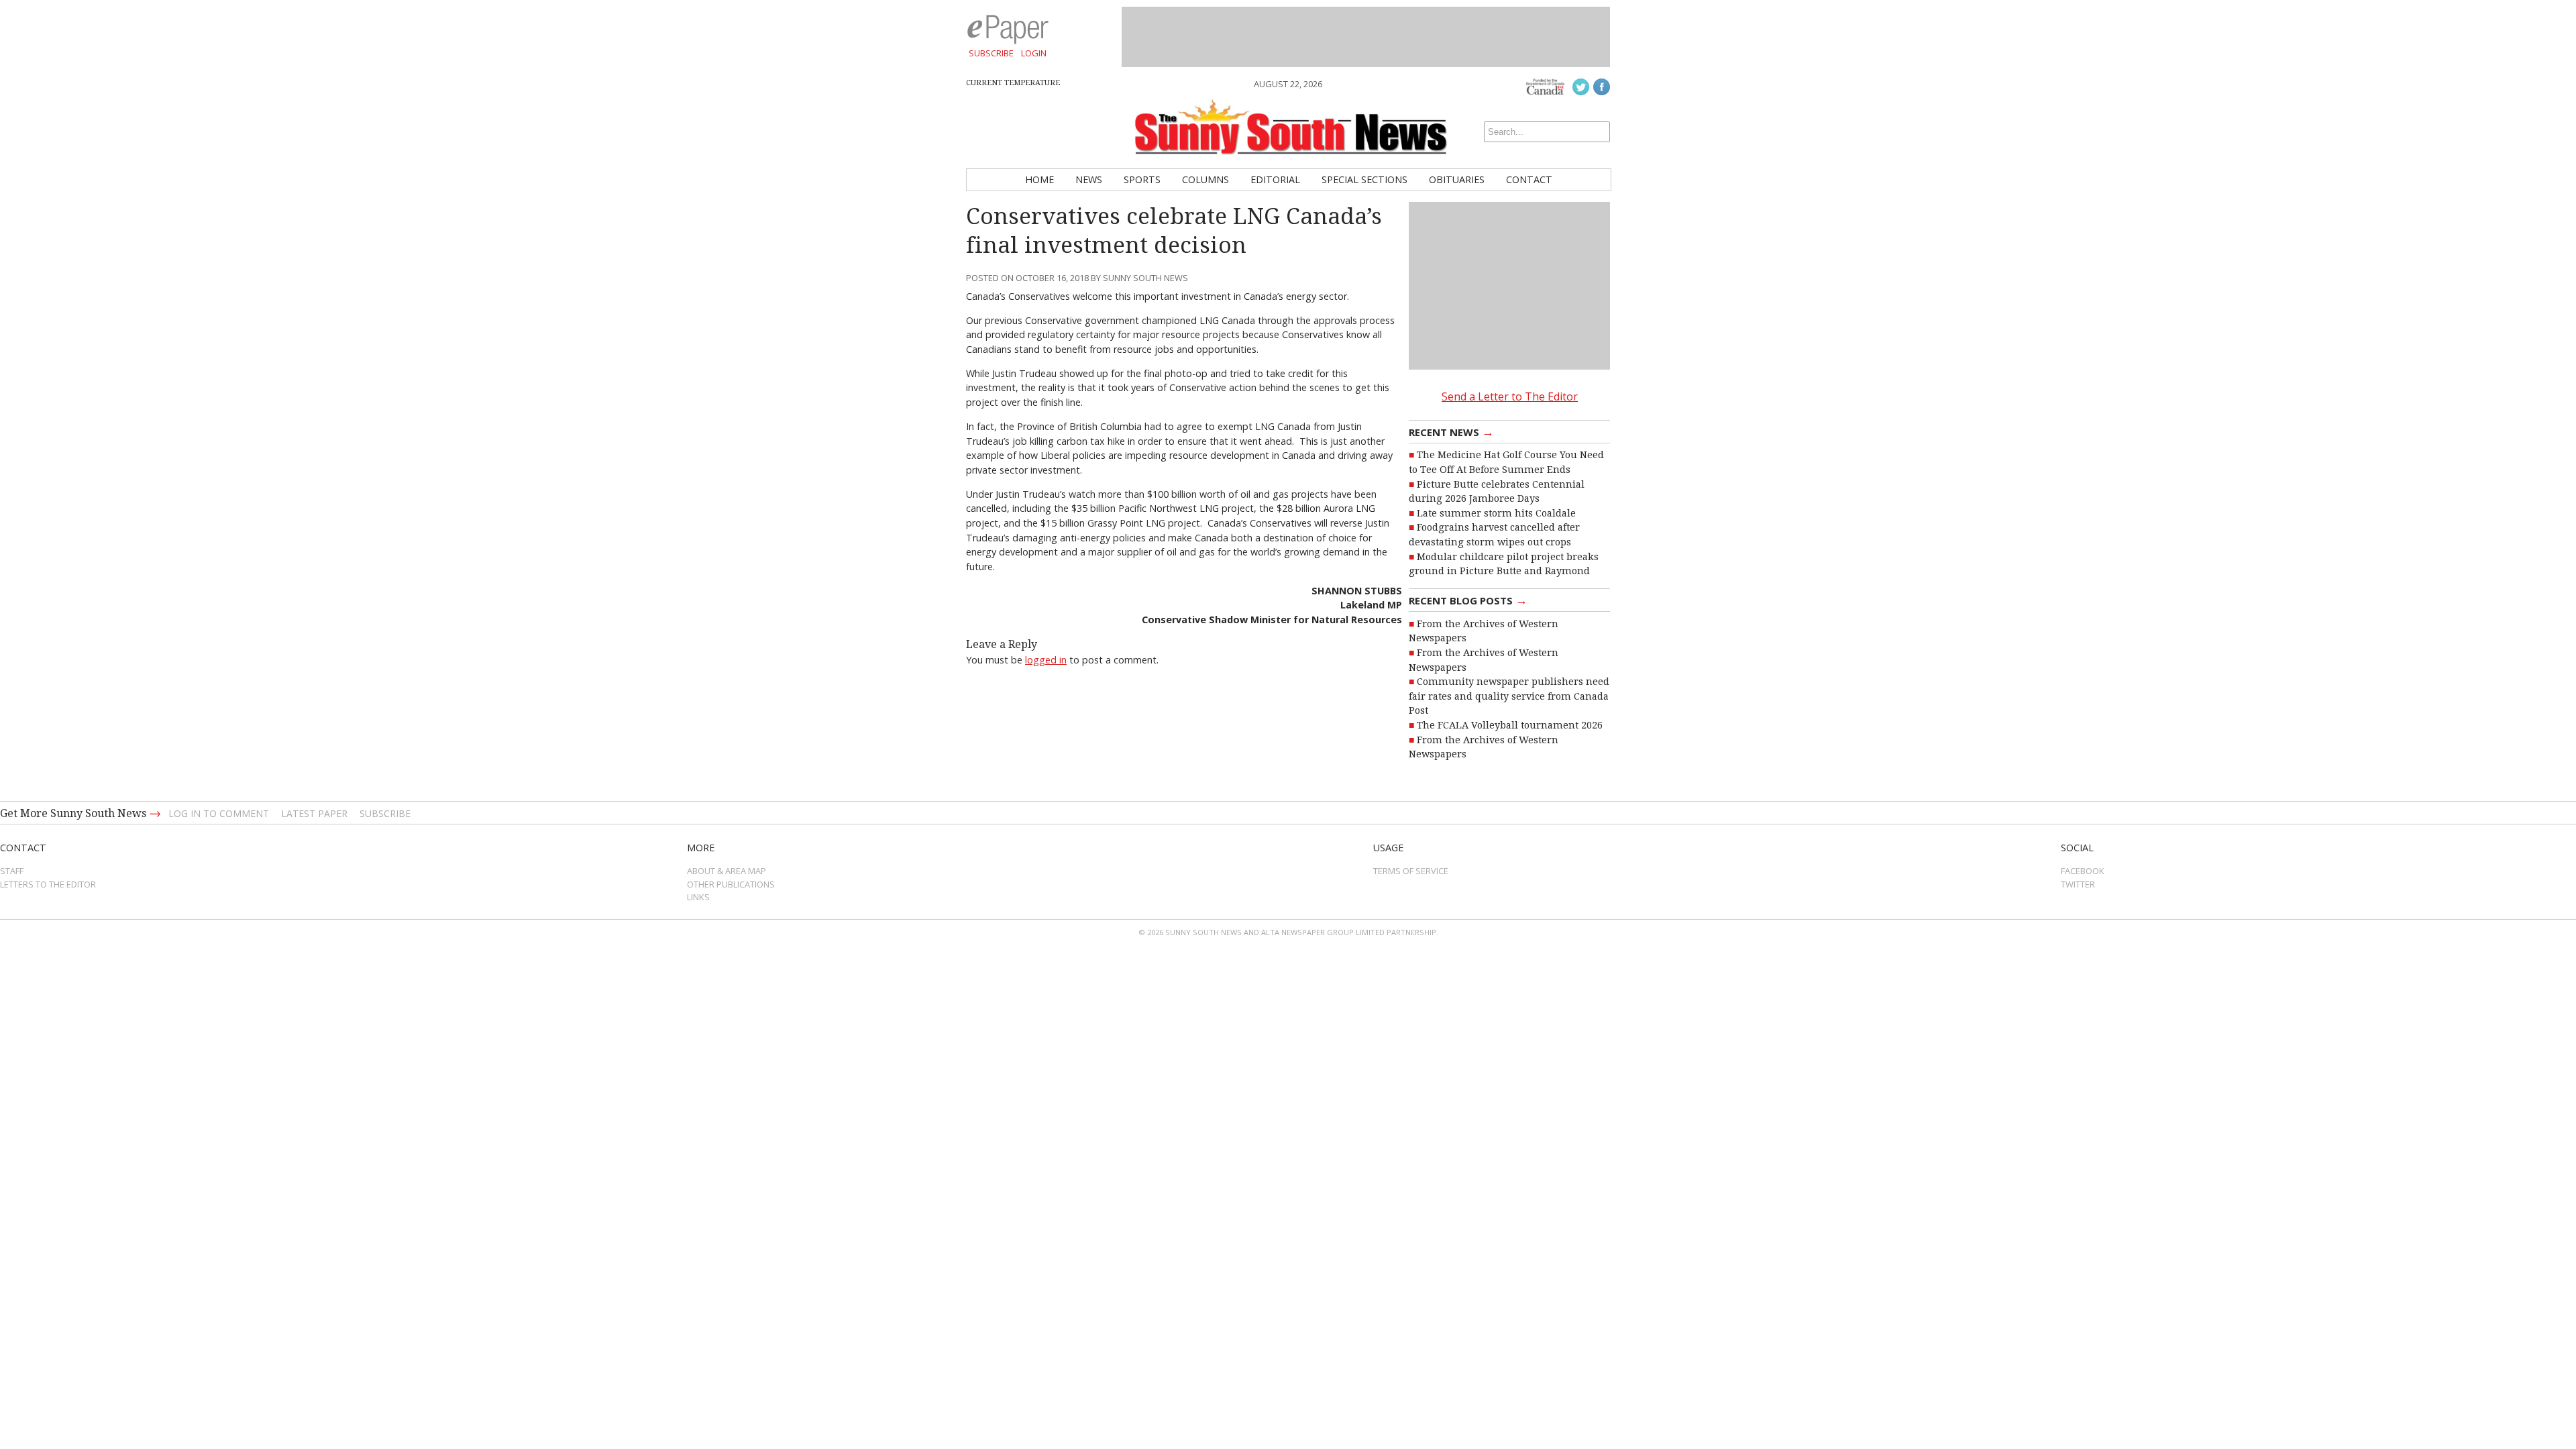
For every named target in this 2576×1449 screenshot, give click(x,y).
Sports (1142, 179)
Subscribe (991, 53)
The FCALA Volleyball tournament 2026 (1510, 725)
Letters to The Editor (48, 884)
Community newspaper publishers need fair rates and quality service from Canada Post (1509, 696)
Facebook (2083, 871)
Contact (1529, 179)
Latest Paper (314, 813)
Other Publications (731, 884)
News (1089, 179)
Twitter (2078, 884)
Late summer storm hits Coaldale (1496, 513)
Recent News (1451, 431)
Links (698, 897)
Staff (12, 871)
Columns (1205, 179)
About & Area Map (727, 871)
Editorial (1275, 179)
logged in (1046, 660)
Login (1034, 53)
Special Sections (1364, 179)
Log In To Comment (219, 813)
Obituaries (1457, 179)
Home (1039, 179)
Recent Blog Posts (1468, 600)
